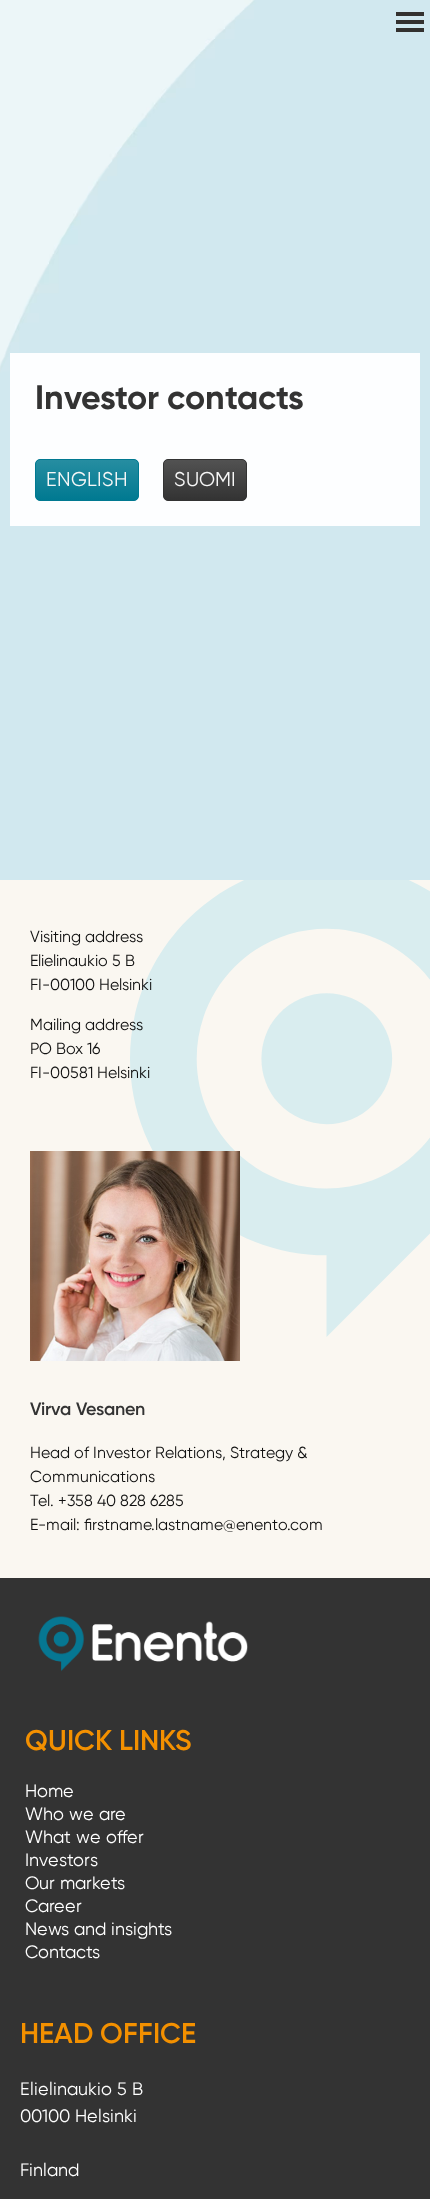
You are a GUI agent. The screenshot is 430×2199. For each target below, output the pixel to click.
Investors (61, 1859)
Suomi (205, 479)
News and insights (98, 1928)
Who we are (75, 1813)
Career (53, 1905)
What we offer (84, 1836)
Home (49, 1790)
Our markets (75, 1882)
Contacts (62, 1951)
